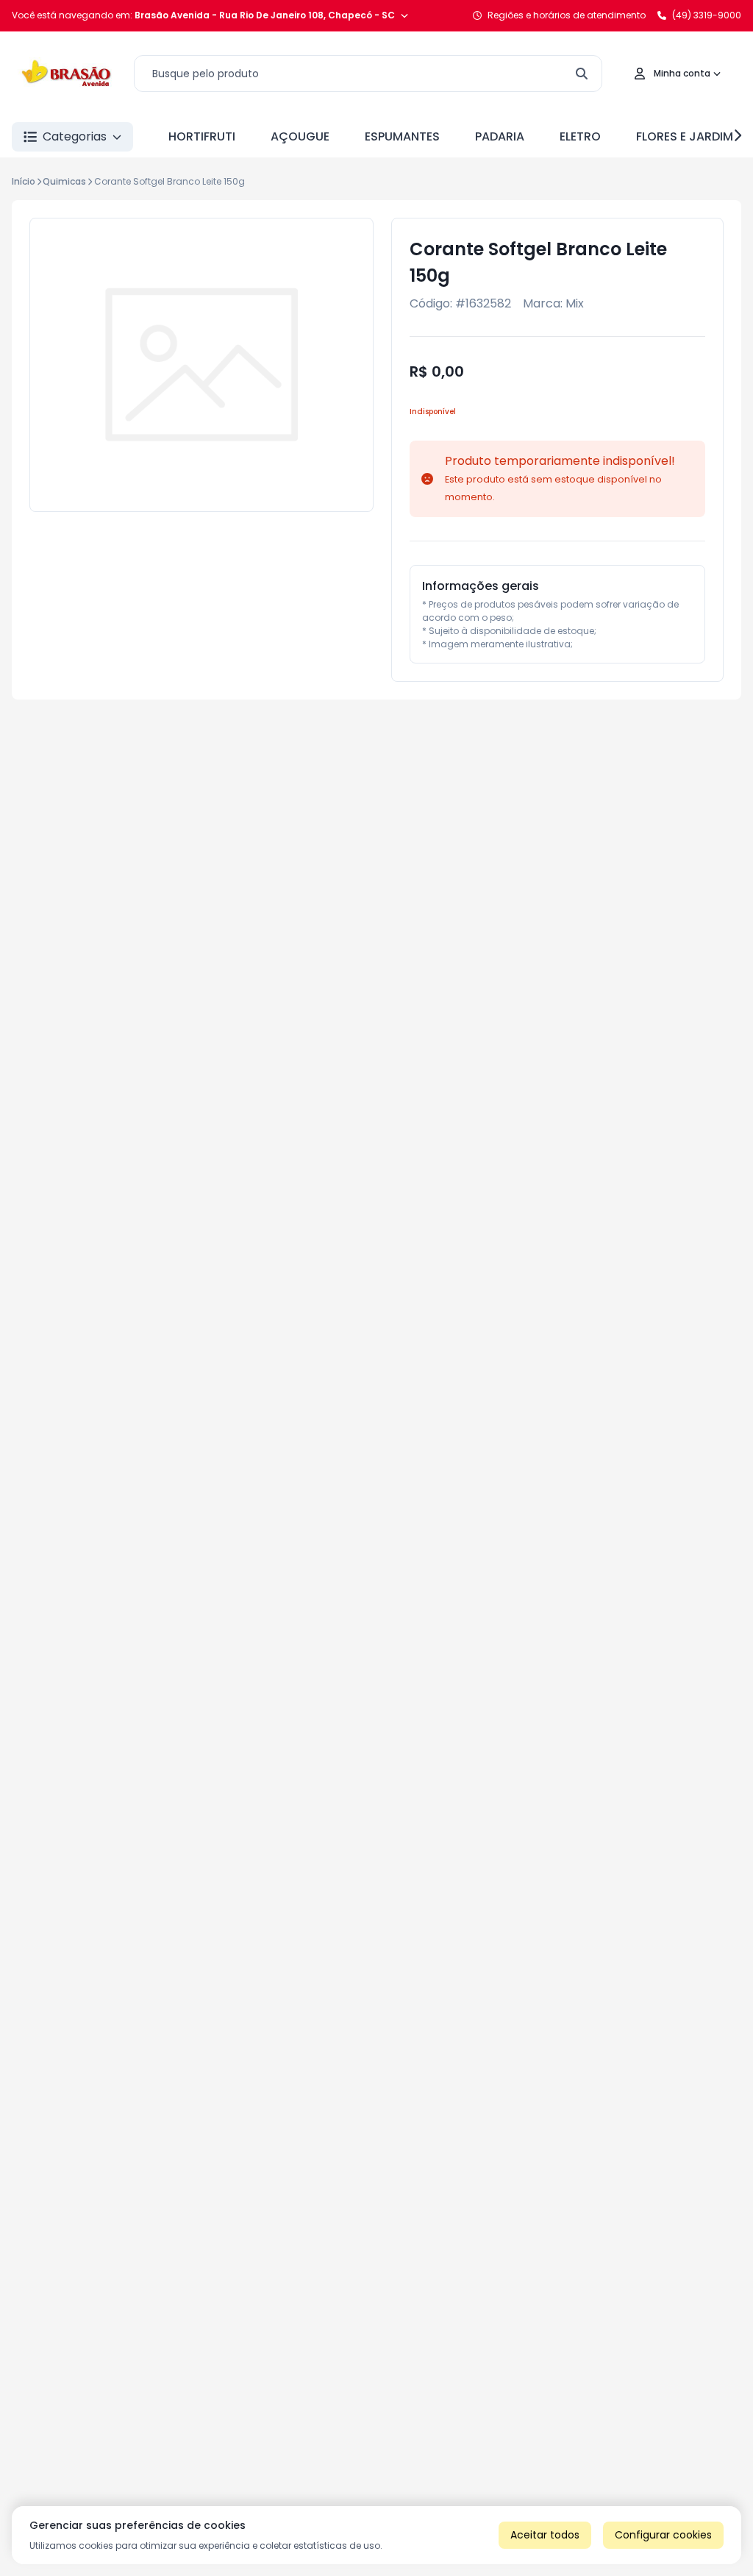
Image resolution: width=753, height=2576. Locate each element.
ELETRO (580, 136)
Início (24, 181)
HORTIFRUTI (202, 136)
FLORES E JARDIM (685, 136)
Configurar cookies (663, 2535)
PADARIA (500, 136)
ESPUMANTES (402, 136)
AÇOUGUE (300, 136)
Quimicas (64, 181)
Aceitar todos (545, 2535)
